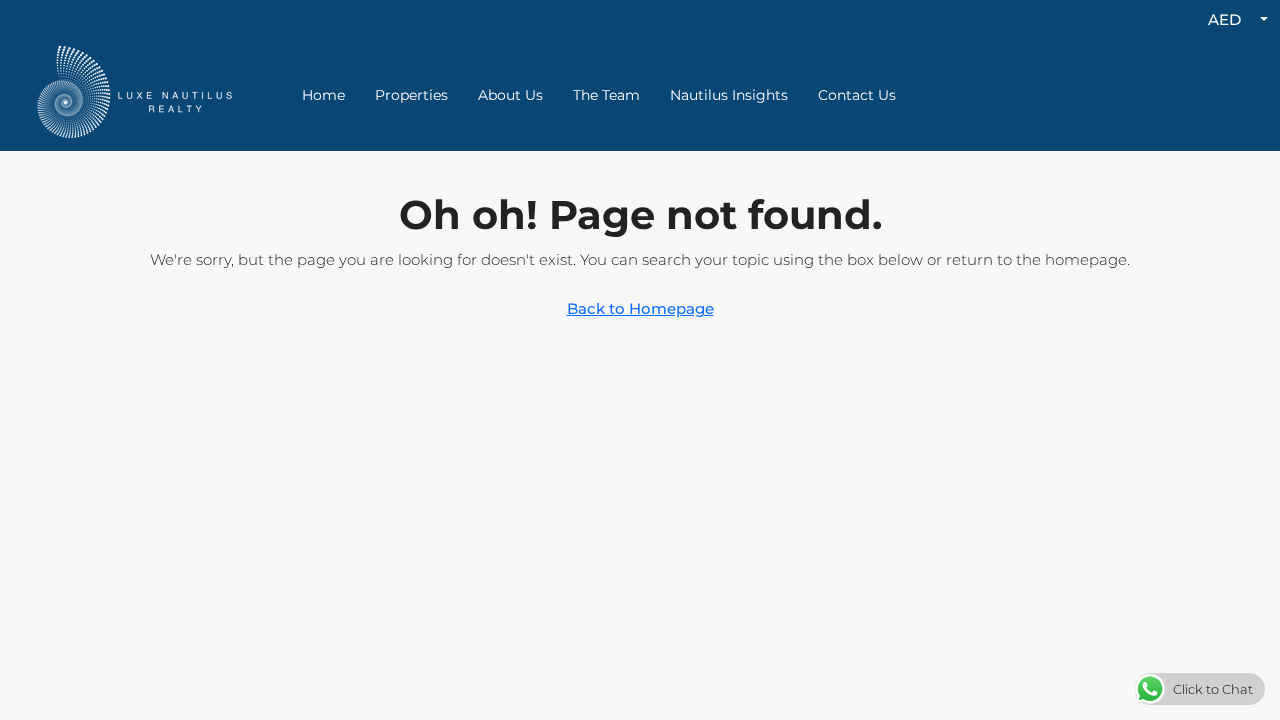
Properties (411, 95)
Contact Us (857, 95)
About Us (510, 95)
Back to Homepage (640, 308)
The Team (606, 95)
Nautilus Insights (729, 95)
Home (323, 95)
